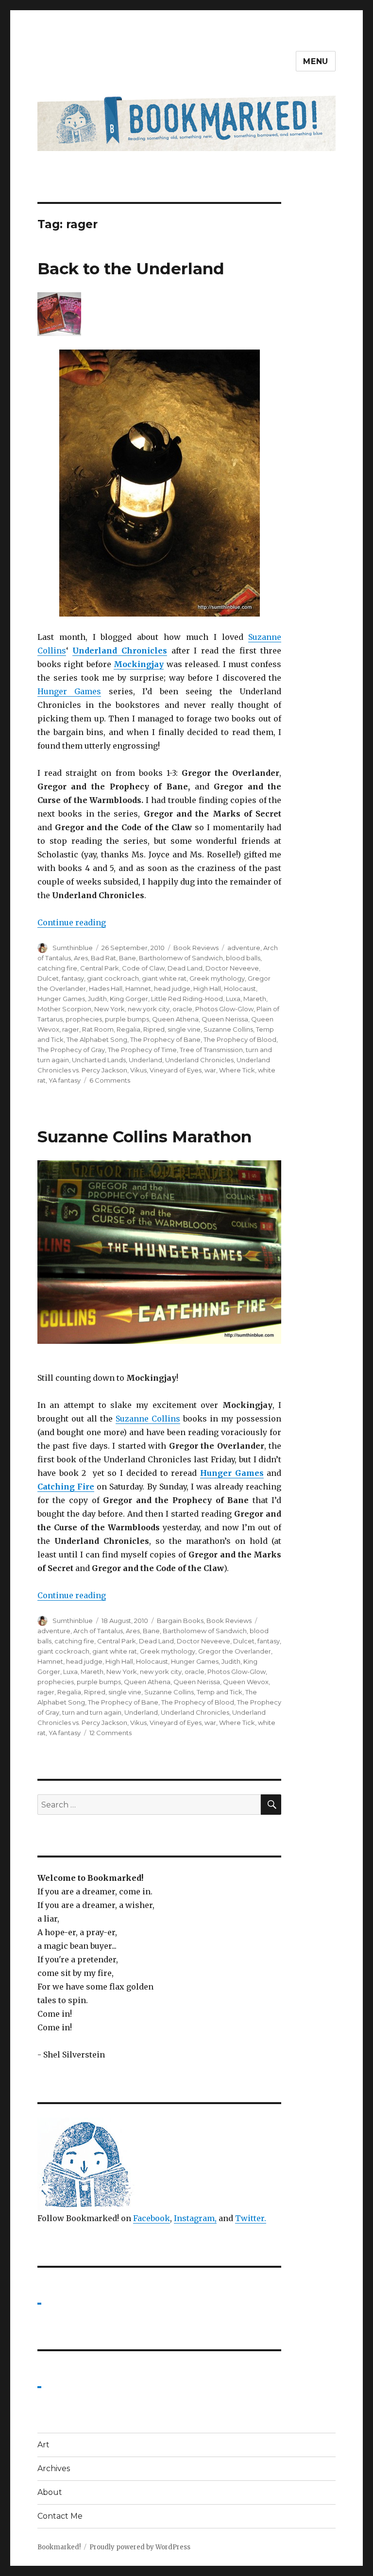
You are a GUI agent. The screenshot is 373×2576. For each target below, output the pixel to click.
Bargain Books (180, 1621)
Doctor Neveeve (232, 968)
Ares (81, 958)
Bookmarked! (59, 2547)
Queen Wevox (246, 1682)
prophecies (84, 1019)
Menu (316, 61)
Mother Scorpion (64, 1009)
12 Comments (110, 1733)
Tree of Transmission (211, 1050)
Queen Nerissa (225, 1019)
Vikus (138, 1070)
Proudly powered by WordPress (140, 2547)
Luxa (233, 999)
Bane (127, 958)
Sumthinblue (73, 948)
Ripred (154, 1029)
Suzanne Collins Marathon (144, 1137)
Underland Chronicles (120, 651)
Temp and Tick (220, 1692)
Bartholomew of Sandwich (181, 958)
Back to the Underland (131, 268)
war (210, 1070)
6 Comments (110, 1080)
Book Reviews (196, 948)
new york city (149, 1009)
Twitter (250, 2218)
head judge (172, 988)
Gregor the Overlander (235, 1651)
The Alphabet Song (97, 1039)
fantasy (73, 978)
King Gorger (129, 999)
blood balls (243, 958)
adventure (244, 948)
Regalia (128, 1029)
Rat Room (98, 1029)
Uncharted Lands (99, 1060)
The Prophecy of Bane (165, 1039)
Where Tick (237, 1070)
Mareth (255, 999)
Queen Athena (175, 1019)
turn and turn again (92, 1712)
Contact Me (60, 2516)
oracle (182, 1009)
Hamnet (138, 988)
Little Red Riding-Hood (187, 999)
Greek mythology (217, 978)
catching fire (57, 968)
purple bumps (127, 1019)
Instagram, (195, 2218)
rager (71, 1029)
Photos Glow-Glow (224, 1009)
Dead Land (185, 968)
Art (43, 2445)
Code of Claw (143, 968)
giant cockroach (113, 978)
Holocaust (240, 988)
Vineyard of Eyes (176, 1070)
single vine (184, 1029)
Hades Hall (106, 988)
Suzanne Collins (228, 1029)
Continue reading (72, 922)
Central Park (100, 968)
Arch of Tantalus (98, 1631)
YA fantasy (65, 1080)
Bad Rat (103, 958)
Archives (54, 2468)
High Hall (207, 988)
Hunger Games (69, 691)
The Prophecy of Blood (240, 1039)
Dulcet (48, 978)
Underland (145, 1060)
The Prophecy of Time (142, 1050)
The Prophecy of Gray (71, 1050)
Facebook (152, 2218)
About (50, 2492)
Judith (97, 999)
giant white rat (164, 978)
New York (110, 1009)
